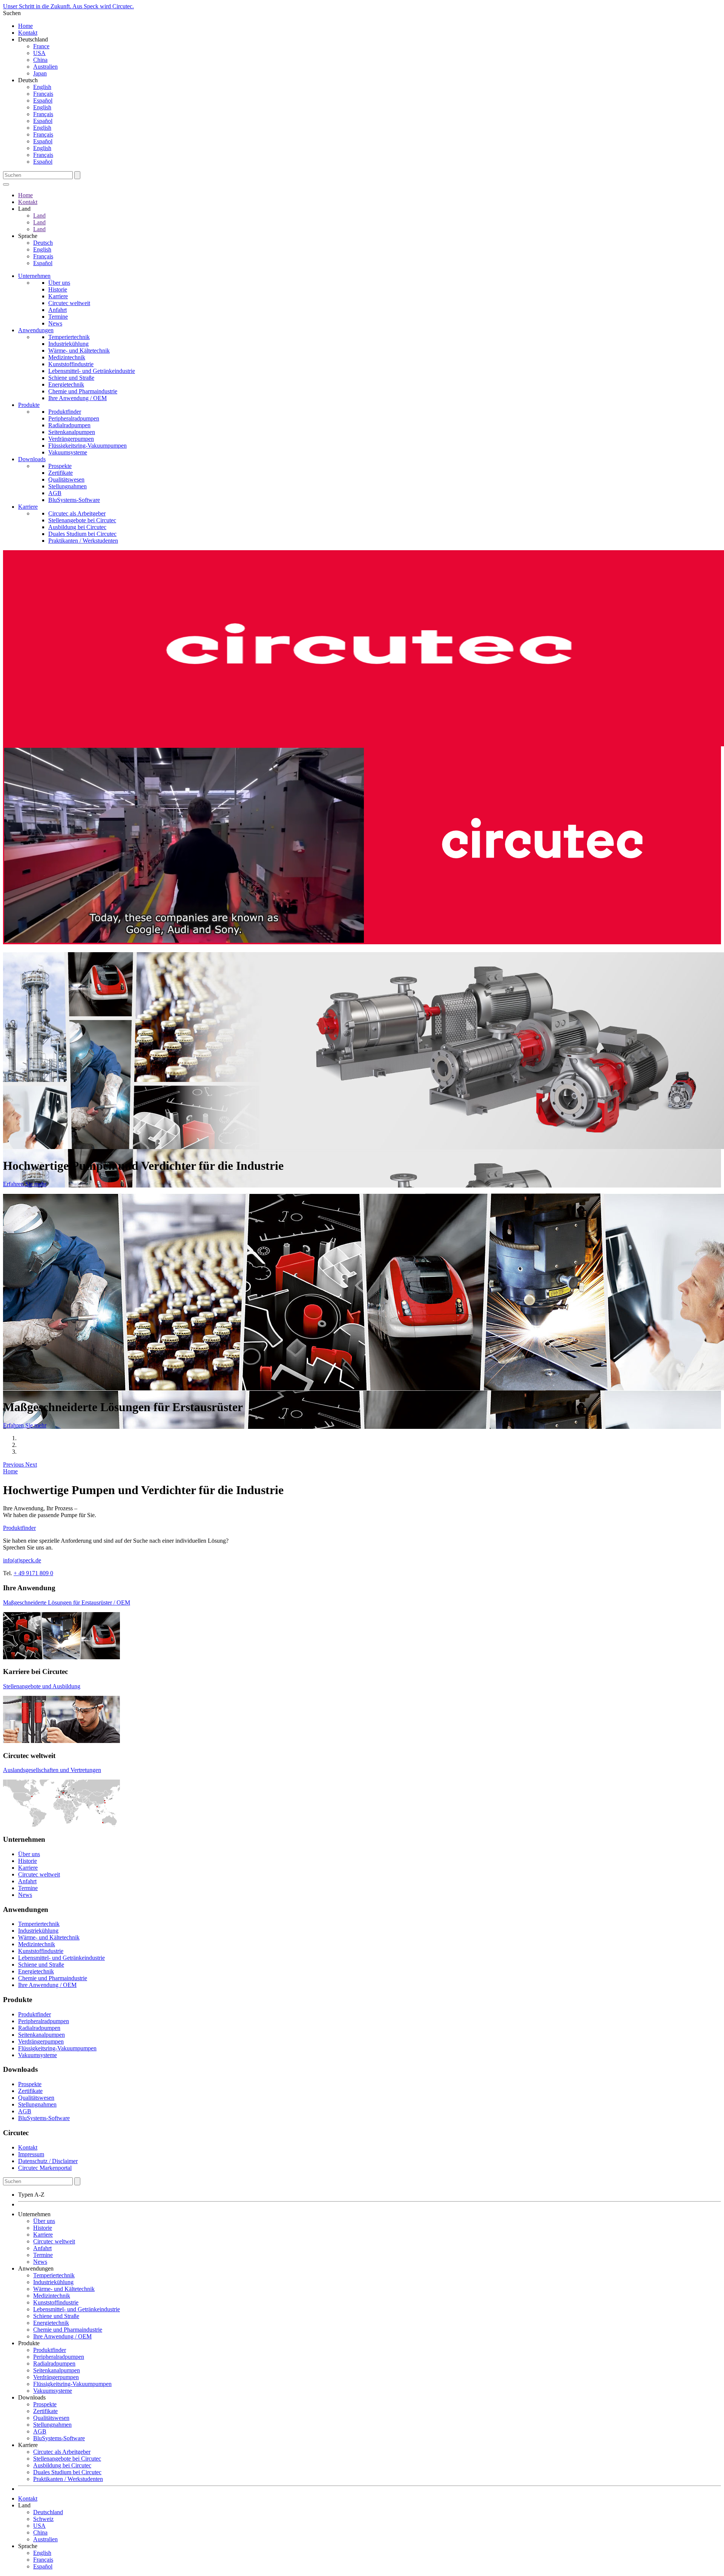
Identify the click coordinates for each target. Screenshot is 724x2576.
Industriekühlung (68, 344)
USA (39, 53)
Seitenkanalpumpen (72, 432)
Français (43, 94)
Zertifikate (61, 473)
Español (43, 100)
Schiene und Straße (71, 378)
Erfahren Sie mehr (25, 1184)
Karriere (58, 296)
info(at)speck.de (22, 1560)
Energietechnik (66, 384)
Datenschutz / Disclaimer (48, 2161)
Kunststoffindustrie (71, 364)
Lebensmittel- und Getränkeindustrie (92, 371)
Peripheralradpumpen (74, 418)
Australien (45, 67)
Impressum (31, 2154)
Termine (58, 317)
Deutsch (43, 243)
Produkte (29, 405)
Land (39, 216)
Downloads (32, 459)
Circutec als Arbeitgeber (77, 513)
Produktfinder (65, 412)
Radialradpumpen (69, 425)
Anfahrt (58, 310)
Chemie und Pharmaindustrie (83, 391)
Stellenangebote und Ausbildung (42, 1686)
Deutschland (48, 2512)
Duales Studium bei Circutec (82, 534)
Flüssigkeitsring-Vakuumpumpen (87, 446)
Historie (58, 289)
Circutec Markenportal (45, 2168)
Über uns (59, 283)
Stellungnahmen (67, 486)
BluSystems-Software (74, 500)
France (41, 46)
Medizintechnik (67, 357)
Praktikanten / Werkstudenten (83, 541)
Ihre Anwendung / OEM (77, 398)
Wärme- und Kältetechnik (79, 351)
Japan (40, 73)
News (55, 323)
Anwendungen (36, 330)
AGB (55, 493)
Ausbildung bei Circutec (77, 527)
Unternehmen (34, 276)
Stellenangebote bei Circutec (82, 520)
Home (25, 26)
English (42, 87)
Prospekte (60, 466)
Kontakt (28, 33)
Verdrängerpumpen (71, 439)
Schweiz (43, 2519)
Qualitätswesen (66, 479)
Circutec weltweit (69, 303)
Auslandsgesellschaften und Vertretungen (52, 1770)
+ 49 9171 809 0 (33, 1573)
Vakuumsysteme (68, 452)
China (40, 60)
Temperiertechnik (69, 337)
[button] (14, 1464)
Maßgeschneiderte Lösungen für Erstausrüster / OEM (67, 1603)
